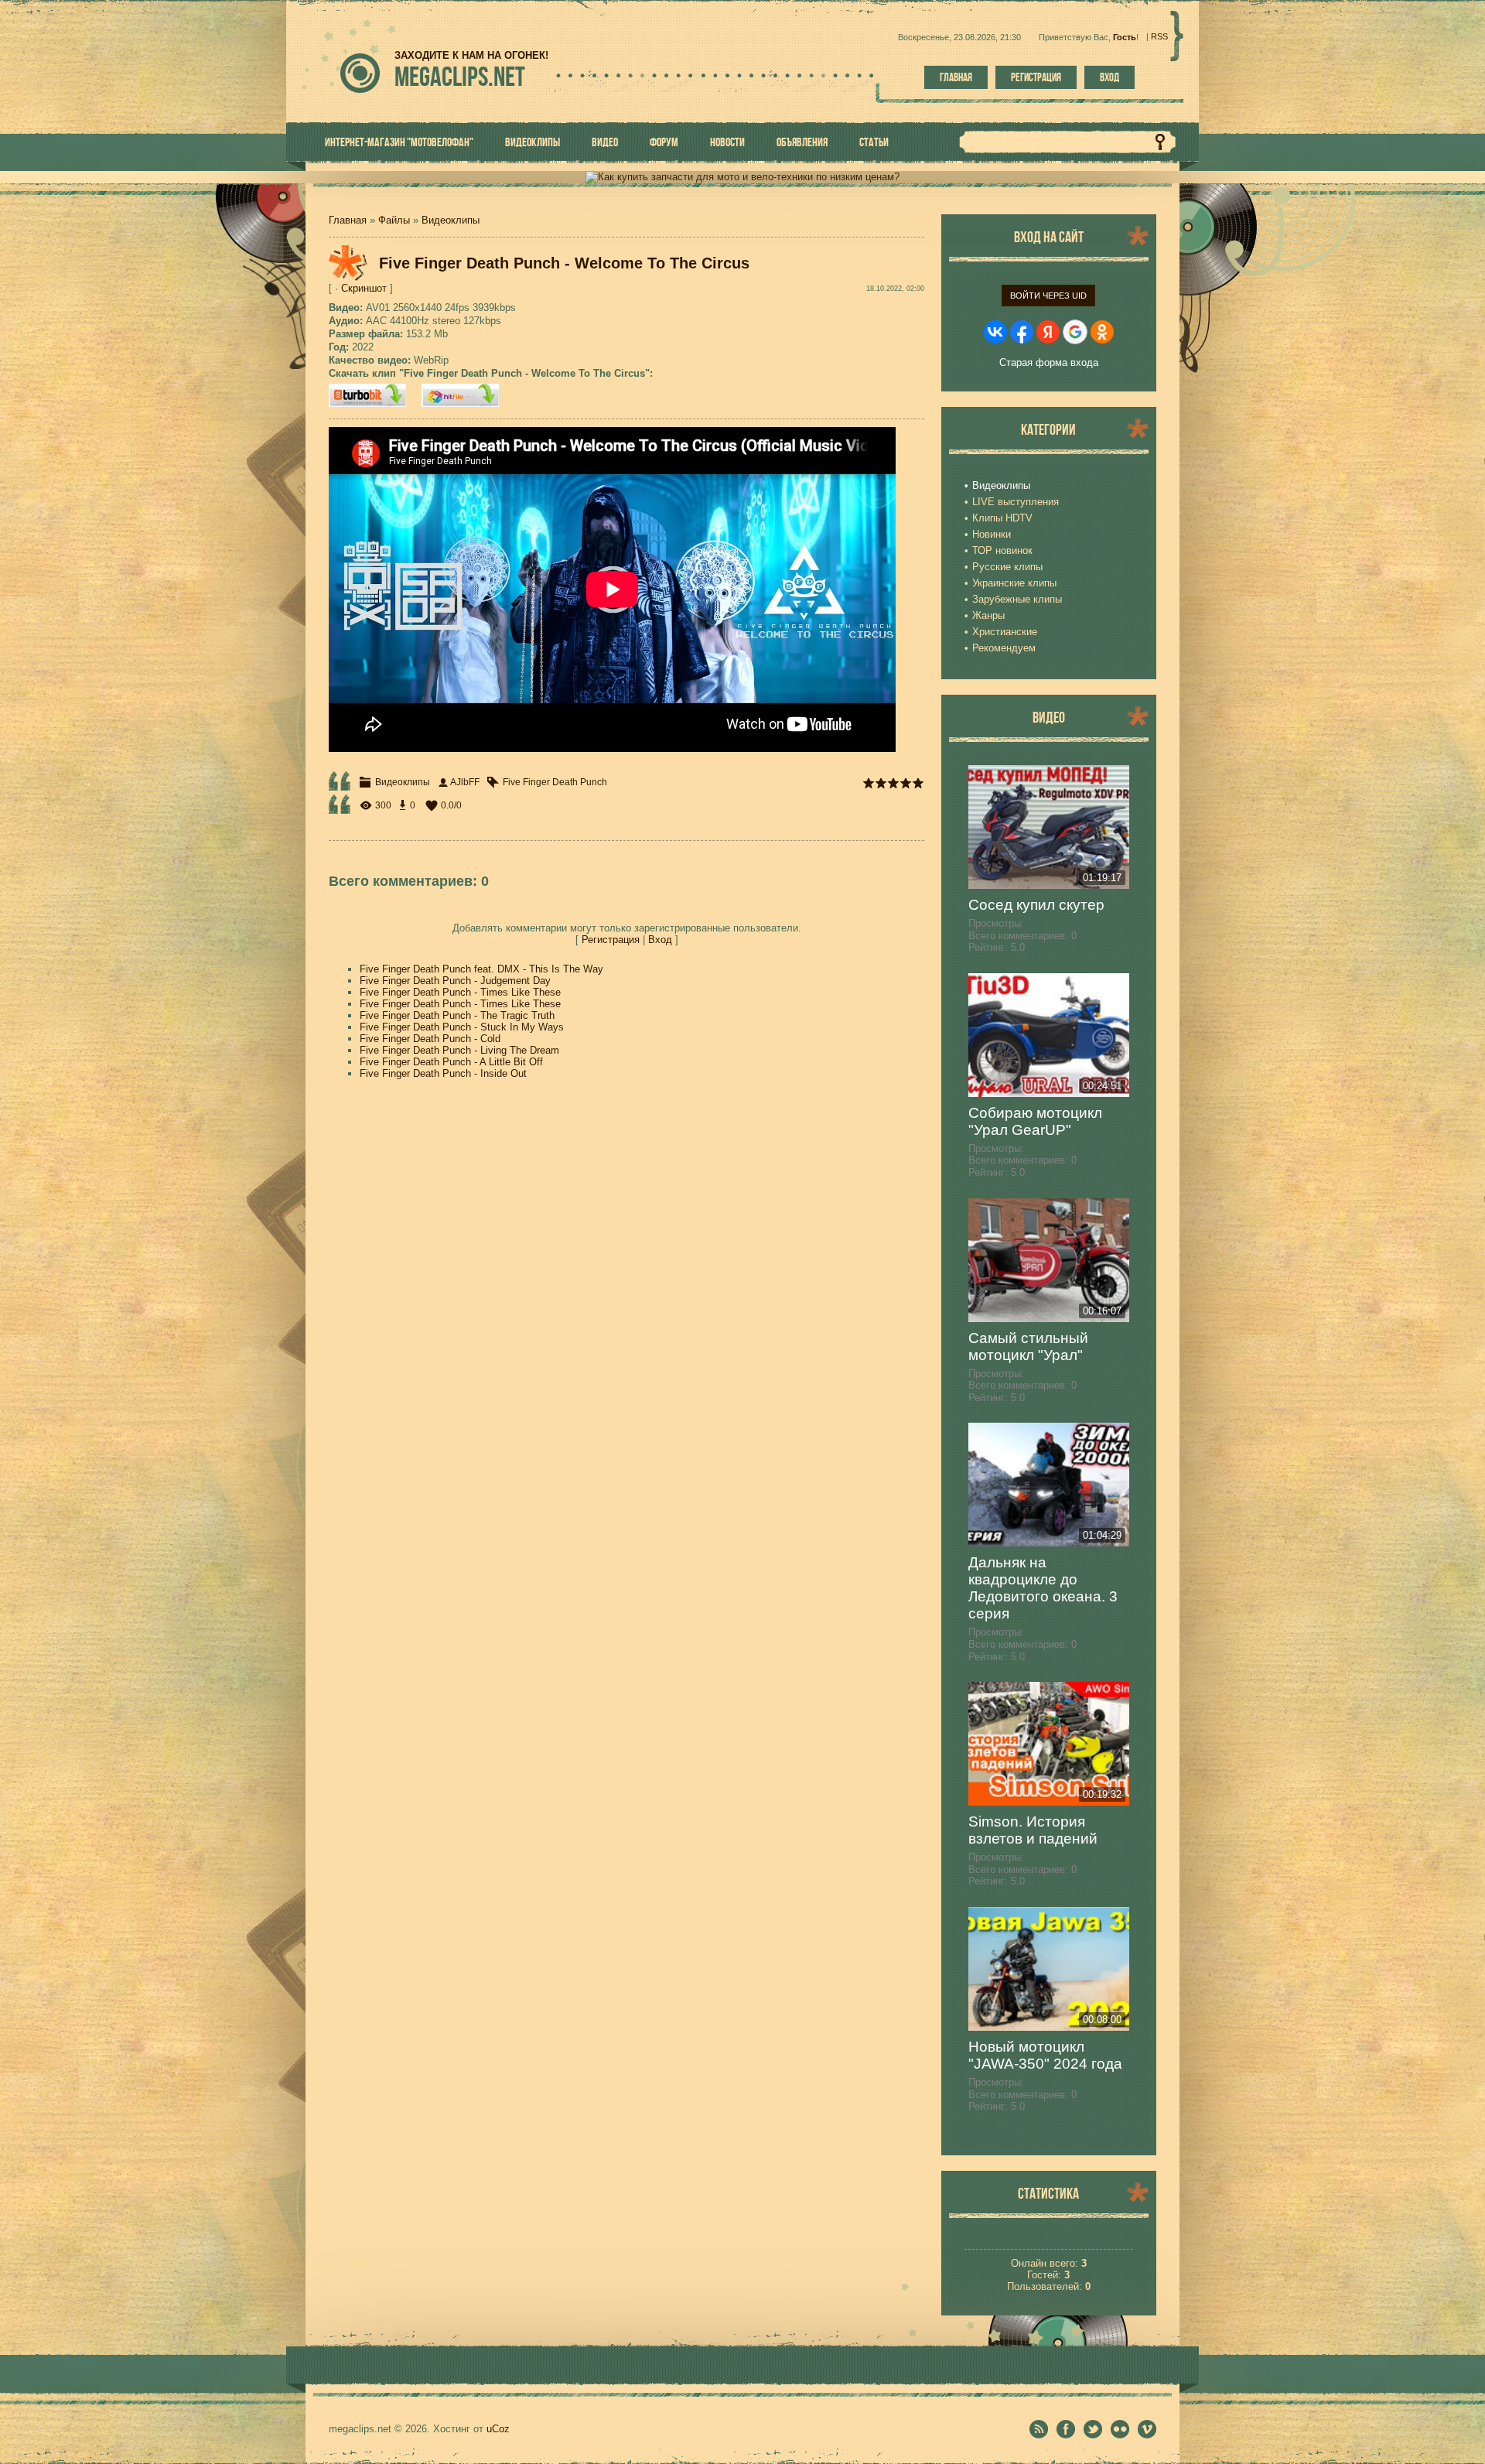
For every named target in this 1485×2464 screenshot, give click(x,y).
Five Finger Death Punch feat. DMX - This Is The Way (481, 969)
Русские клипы (1007, 567)
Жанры (988, 615)
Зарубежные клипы (1017, 599)
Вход (1109, 77)
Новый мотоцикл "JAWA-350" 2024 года (1045, 2055)
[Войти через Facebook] (1022, 332)
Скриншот (364, 288)
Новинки (992, 534)
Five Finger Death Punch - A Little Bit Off (451, 1062)
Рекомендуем (1004, 648)
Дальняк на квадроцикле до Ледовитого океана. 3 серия (1043, 1588)
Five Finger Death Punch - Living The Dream (459, 1050)
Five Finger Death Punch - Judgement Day (455, 981)
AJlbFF (465, 782)
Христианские (1005, 632)
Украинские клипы (1014, 583)
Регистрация (1036, 77)
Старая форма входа (1049, 362)
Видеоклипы (451, 220)
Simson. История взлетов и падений (1033, 1830)
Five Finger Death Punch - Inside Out (443, 1073)
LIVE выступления (1016, 502)
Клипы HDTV (1002, 518)
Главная (956, 77)
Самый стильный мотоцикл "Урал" (1028, 1346)
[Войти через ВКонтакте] (995, 332)
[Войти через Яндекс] (1048, 332)
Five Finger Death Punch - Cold (430, 1039)
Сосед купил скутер (1036, 905)
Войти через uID (1048, 296)
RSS (1159, 36)
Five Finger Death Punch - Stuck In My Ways (462, 1027)
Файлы (394, 220)
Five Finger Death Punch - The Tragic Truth (457, 1015)
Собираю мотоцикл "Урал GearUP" (1035, 1121)
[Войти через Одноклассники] (1102, 332)
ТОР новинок (1002, 550)
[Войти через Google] (1075, 332)
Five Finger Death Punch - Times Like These (460, 992)
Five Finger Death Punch (555, 782)
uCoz (498, 2429)
